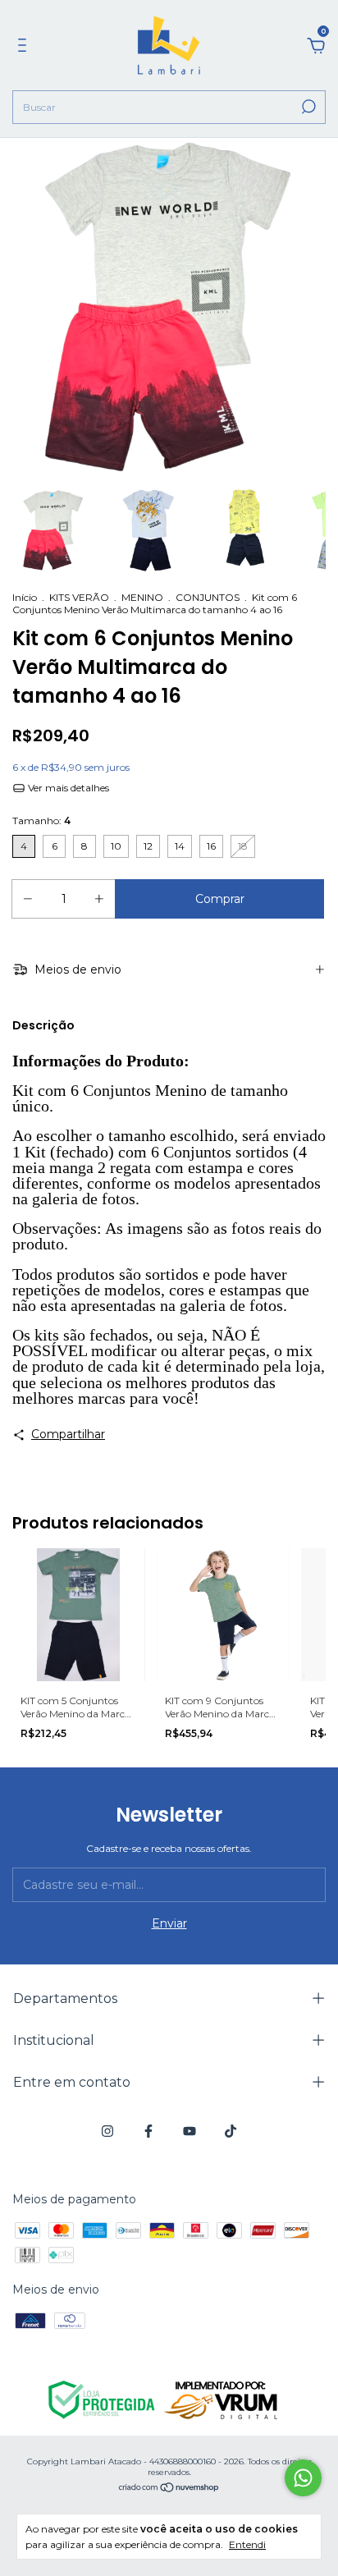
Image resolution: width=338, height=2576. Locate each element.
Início (25, 597)
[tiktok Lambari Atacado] (231, 2131)
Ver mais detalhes (67, 788)
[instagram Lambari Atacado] (107, 2131)
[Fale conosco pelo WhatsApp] (303, 2478)
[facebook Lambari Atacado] (148, 2131)
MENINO (142, 597)
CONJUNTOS (208, 597)
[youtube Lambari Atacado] (190, 2131)
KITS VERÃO (79, 597)
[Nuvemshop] (169, 2489)
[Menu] (25, 48)
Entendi (247, 2544)
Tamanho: (41, 820)
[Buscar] (307, 107)
